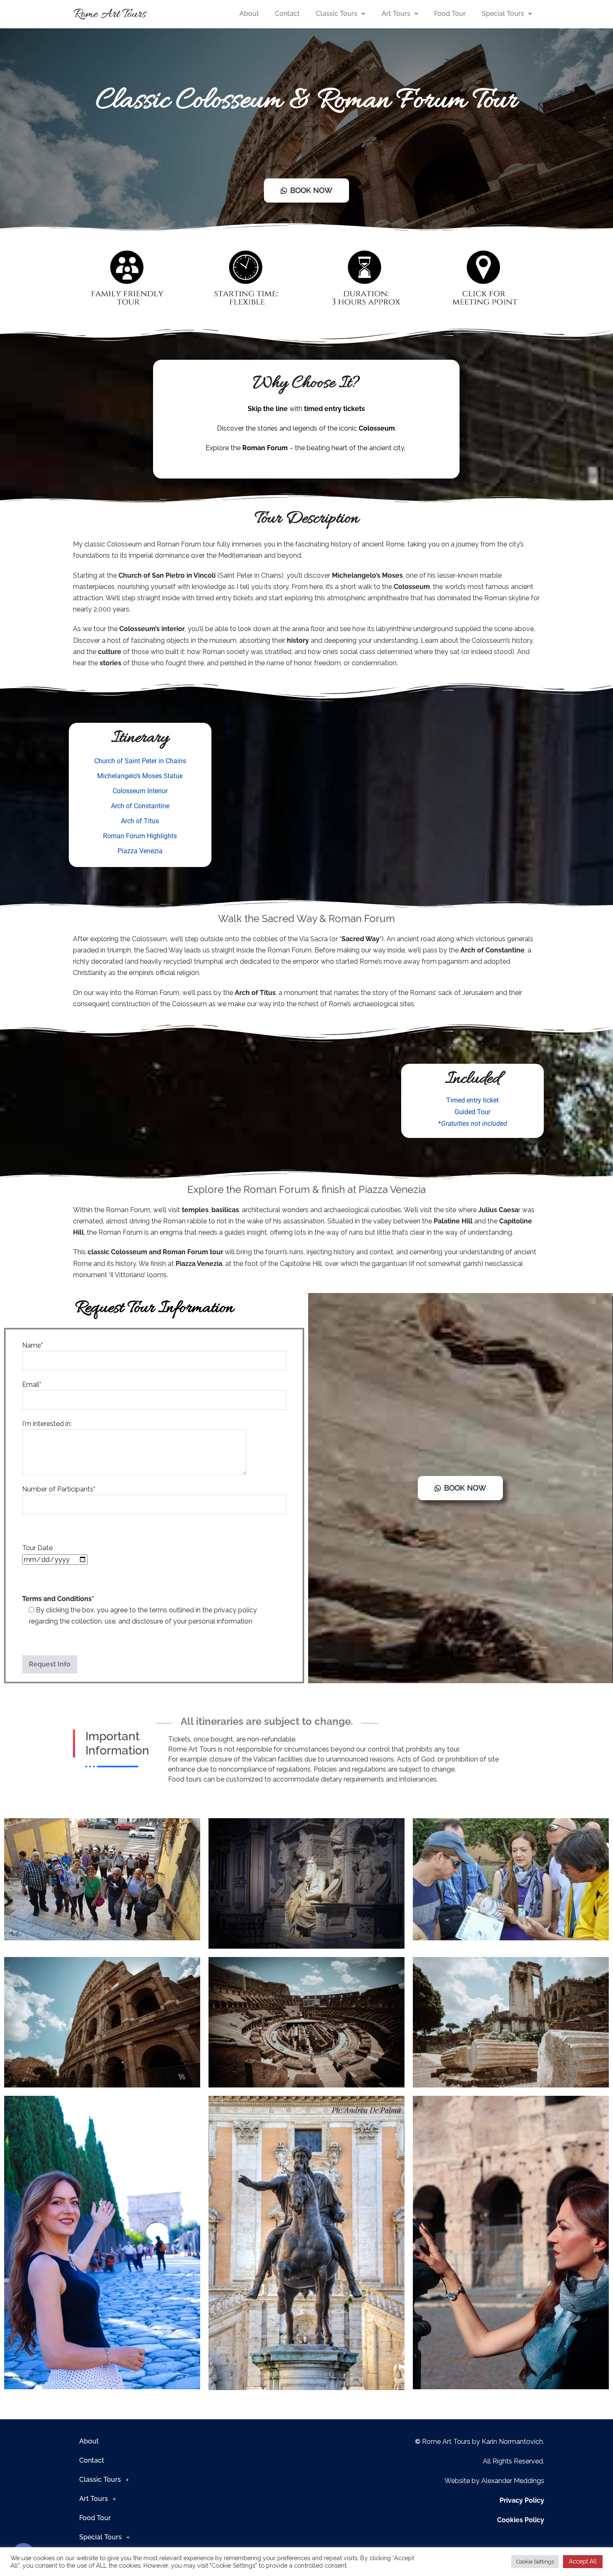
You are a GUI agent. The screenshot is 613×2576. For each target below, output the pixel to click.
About (249, 14)
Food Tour (450, 14)
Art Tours (396, 14)
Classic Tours (337, 14)
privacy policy (235, 1610)
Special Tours (503, 14)
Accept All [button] (583, 2561)
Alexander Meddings (513, 2481)
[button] (340, 14)
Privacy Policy (522, 2500)
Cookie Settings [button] (535, 2562)
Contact (287, 14)
